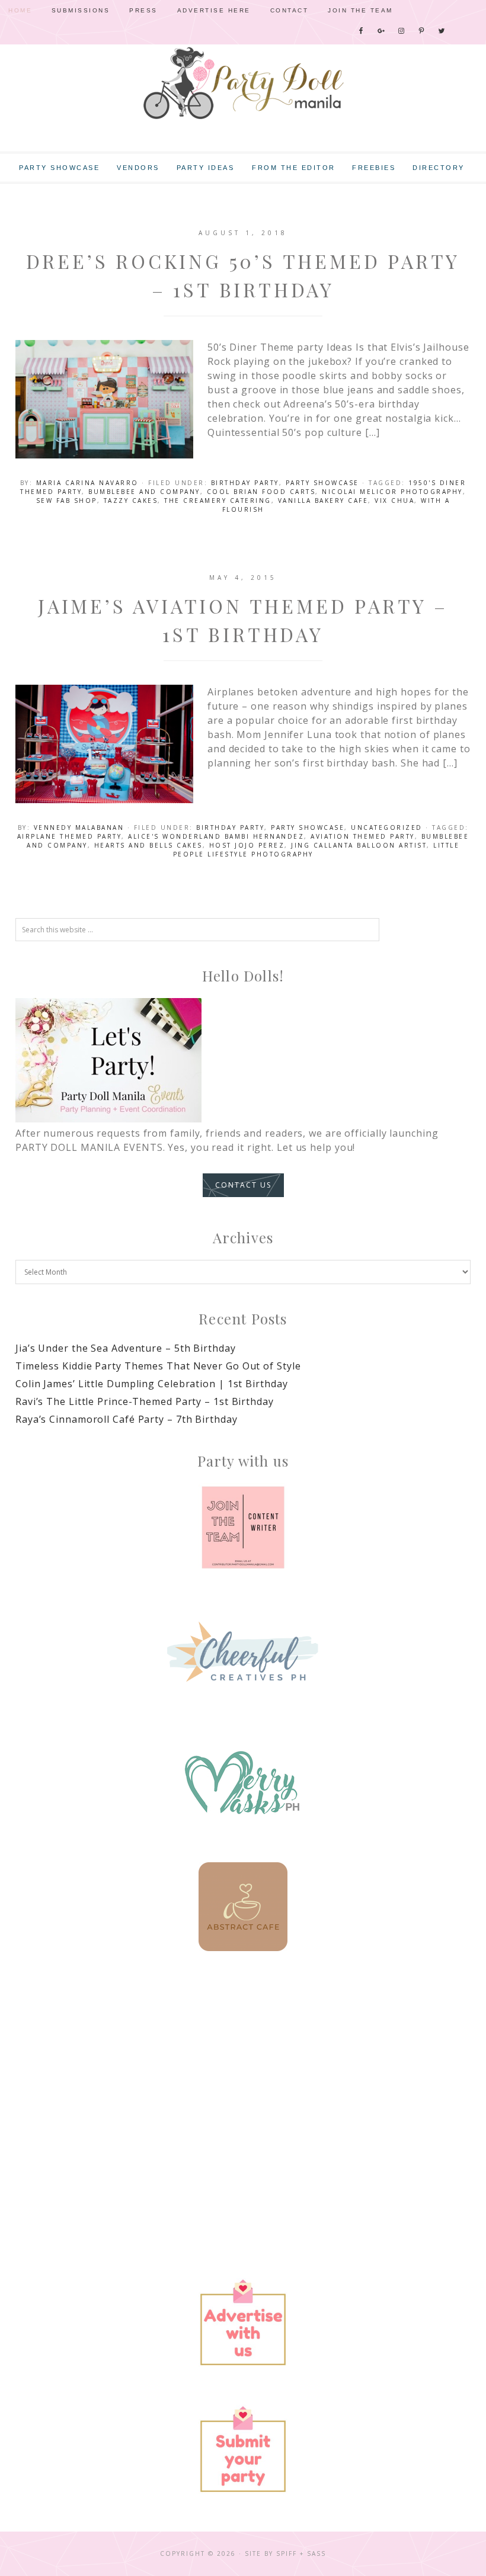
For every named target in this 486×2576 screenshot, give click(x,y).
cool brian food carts (261, 492)
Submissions (81, 10)
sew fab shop (67, 501)
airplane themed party (70, 836)
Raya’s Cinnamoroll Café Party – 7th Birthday (127, 1419)
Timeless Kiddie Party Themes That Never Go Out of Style (158, 1366)
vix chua (394, 501)
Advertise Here (214, 10)
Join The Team (360, 10)
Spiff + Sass (301, 2553)
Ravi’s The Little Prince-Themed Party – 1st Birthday (145, 1401)
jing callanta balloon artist (359, 845)
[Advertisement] (243, 2072)
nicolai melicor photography (392, 492)
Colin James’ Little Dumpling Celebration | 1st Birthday (152, 1384)
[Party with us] (243, 1528)
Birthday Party (245, 483)
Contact (290, 10)
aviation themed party (363, 836)
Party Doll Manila (243, 83)
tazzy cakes (131, 501)
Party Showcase (322, 483)
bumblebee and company (144, 492)
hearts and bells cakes (148, 845)
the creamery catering (218, 501)
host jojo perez (247, 845)
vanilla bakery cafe (323, 501)
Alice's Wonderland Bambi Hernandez (216, 836)
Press (143, 10)
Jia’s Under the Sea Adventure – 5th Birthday (126, 1348)
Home (20, 10)
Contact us (243, 1185)
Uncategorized (387, 827)
